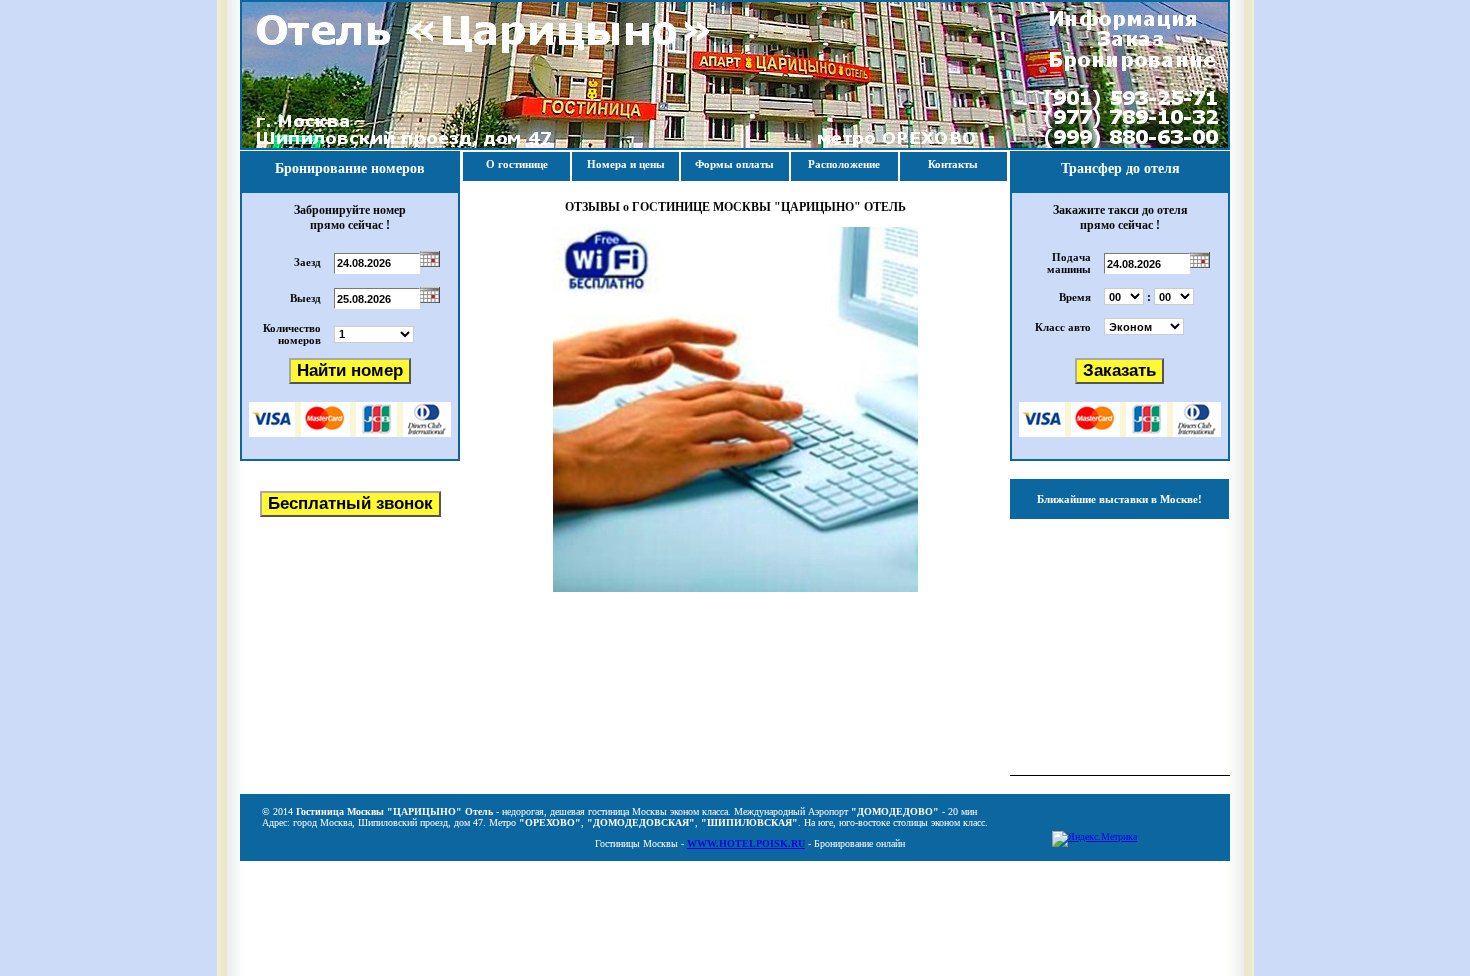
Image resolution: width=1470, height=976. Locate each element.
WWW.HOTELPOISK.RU (746, 843)
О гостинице (517, 164)
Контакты (953, 164)
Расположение (844, 164)
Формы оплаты (734, 164)
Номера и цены (626, 164)
